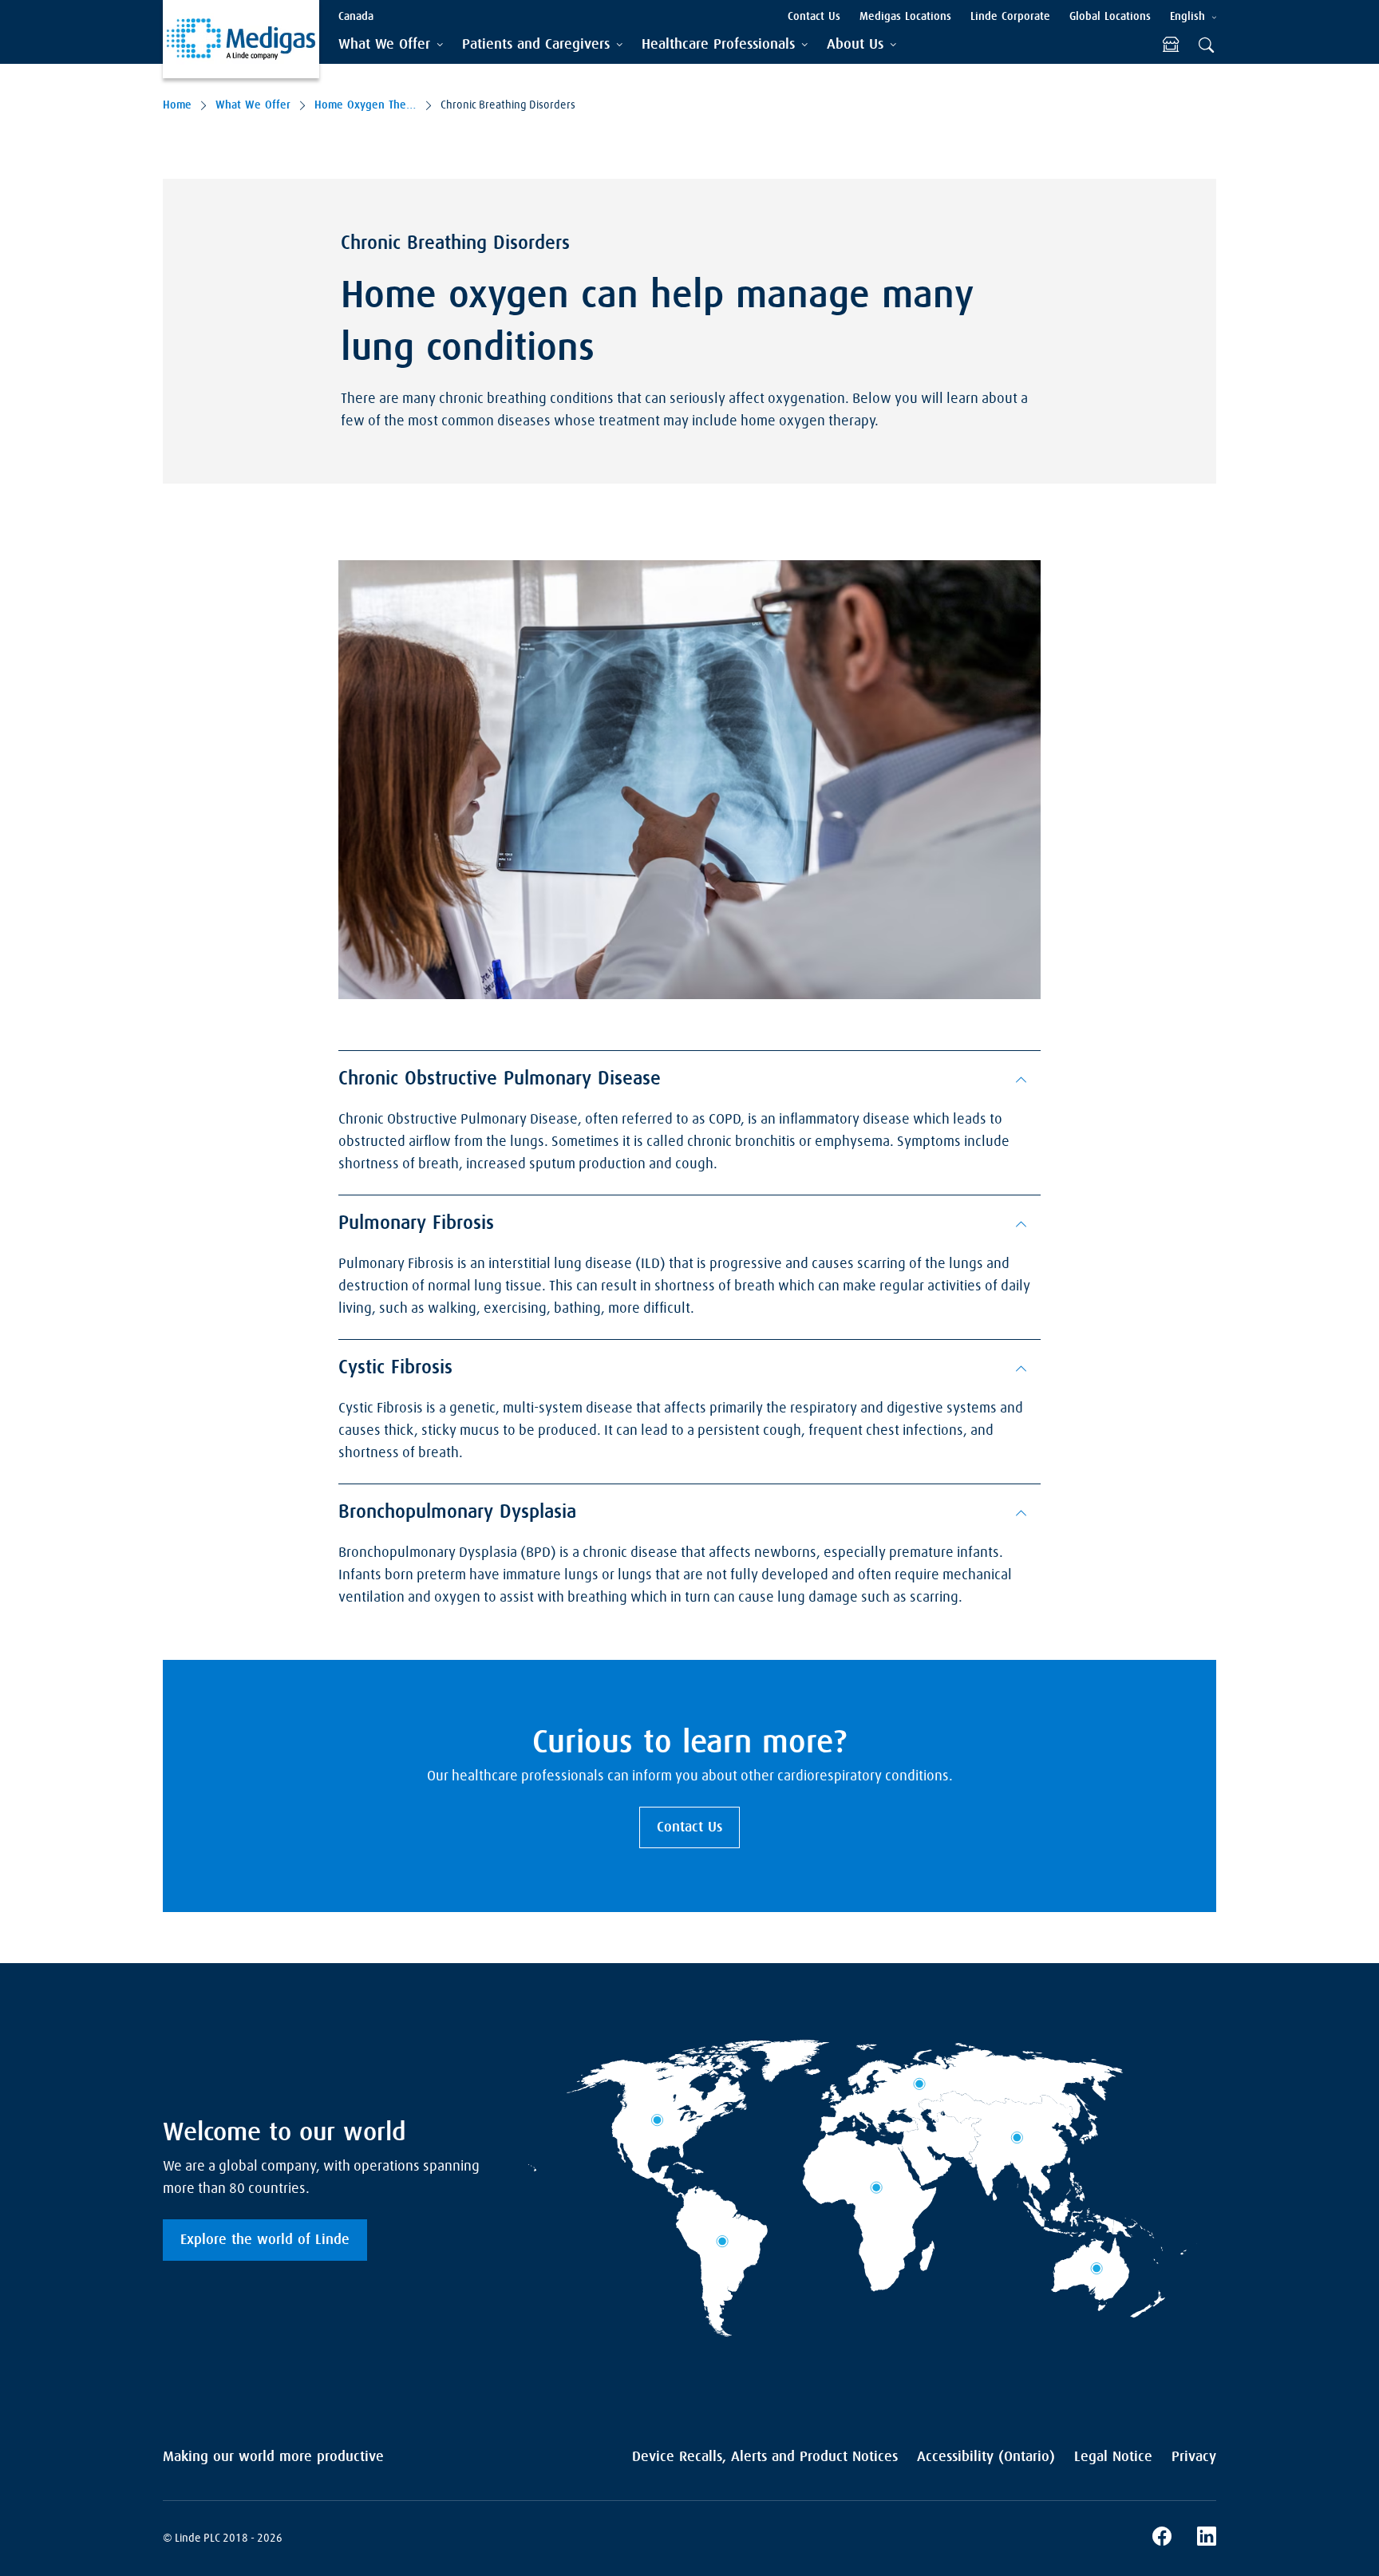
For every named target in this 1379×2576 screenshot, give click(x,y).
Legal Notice (1113, 2457)
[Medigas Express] (1171, 45)
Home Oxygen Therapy (365, 105)
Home (177, 105)
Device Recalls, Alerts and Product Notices (765, 2457)
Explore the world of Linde (265, 2240)
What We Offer (253, 105)
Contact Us (689, 1827)
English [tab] (1187, 17)
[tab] (391, 45)
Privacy (1194, 2457)
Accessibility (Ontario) (986, 2457)
